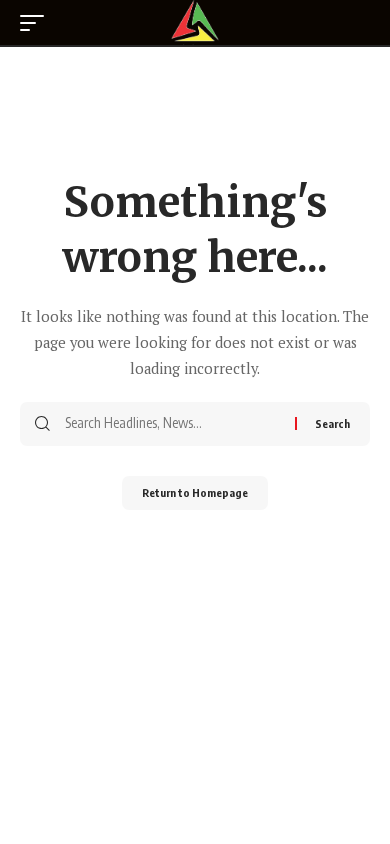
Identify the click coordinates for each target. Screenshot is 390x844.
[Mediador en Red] (195, 22)
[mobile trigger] (37, 23)
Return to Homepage (195, 492)
